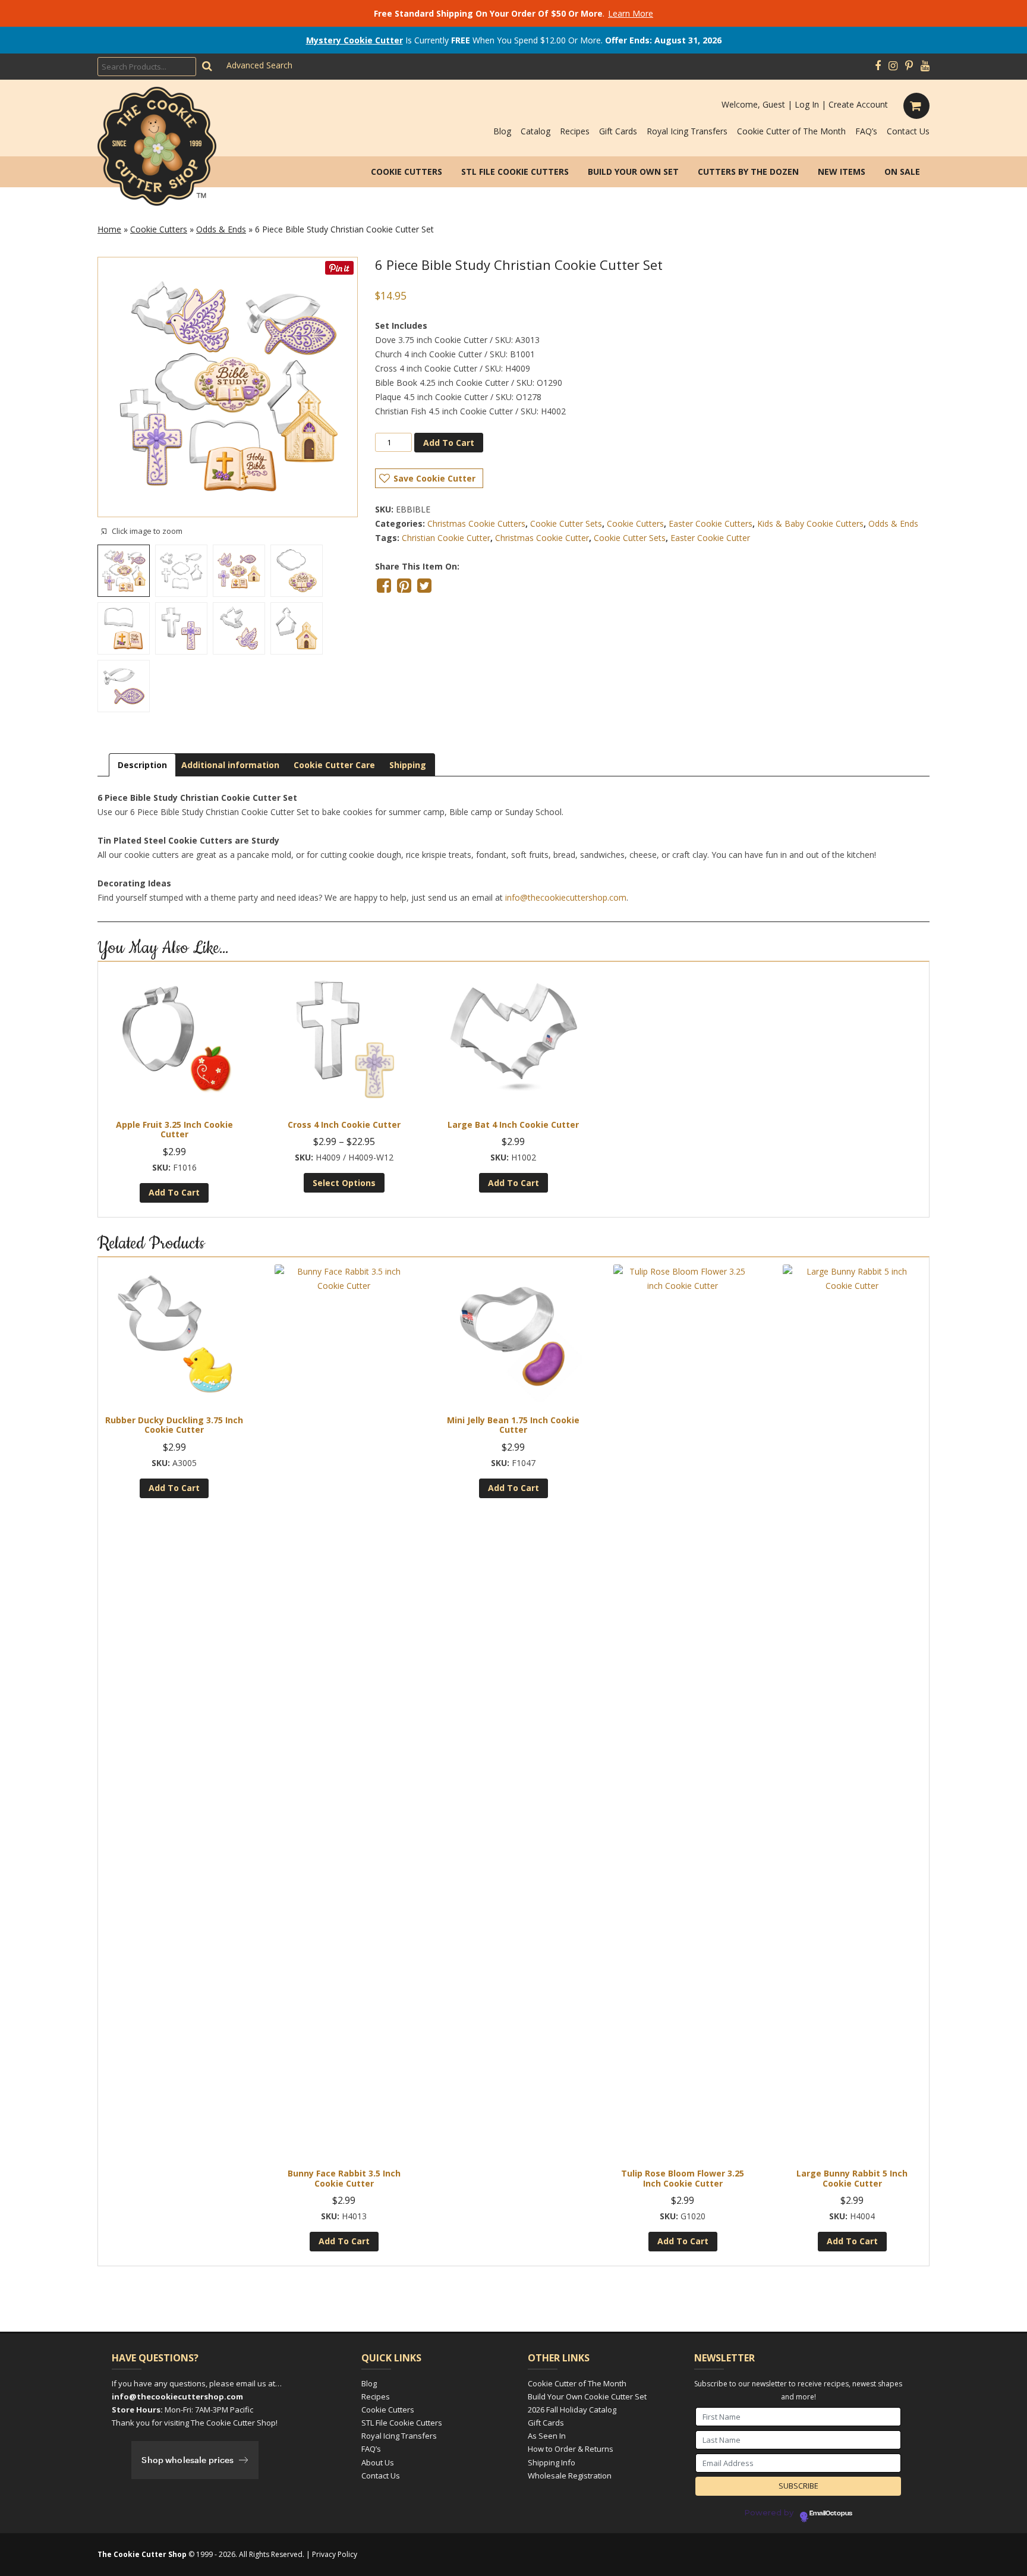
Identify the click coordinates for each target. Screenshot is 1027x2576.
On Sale (902, 172)
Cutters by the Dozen (748, 172)
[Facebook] (878, 66)
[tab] (142, 765)
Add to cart (449, 443)
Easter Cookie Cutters (711, 523)
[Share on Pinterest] (404, 586)
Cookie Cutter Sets (566, 523)
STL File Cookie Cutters (515, 172)
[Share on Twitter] (424, 586)
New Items (842, 172)
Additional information (230, 765)
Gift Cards (618, 131)
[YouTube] (925, 66)
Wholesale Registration (570, 2476)
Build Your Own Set (633, 172)
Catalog (535, 131)
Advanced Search (259, 65)
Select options (344, 1183)
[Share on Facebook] (384, 586)
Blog (502, 131)
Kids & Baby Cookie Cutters (810, 523)
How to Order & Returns (571, 2449)
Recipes (575, 131)
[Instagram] (893, 66)
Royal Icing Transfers (687, 131)
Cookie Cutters (407, 172)
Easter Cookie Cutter (710, 538)
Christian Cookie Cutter (446, 538)
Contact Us (908, 131)
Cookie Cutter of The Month (791, 131)
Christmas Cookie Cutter (542, 538)
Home (109, 229)
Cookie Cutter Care (334, 765)
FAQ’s (866, 131)
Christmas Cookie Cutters (476, 523)
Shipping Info (552, 2462)
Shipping (408, 765)
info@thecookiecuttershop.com (566, 897)
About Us (378, 2462)
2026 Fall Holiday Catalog (572, 2410)
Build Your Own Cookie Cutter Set (587, 2396)
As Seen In (547, 2436)
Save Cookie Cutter (434, 478)
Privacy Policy (335, 2554)
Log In (807, 104)
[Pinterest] (909, 66)
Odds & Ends (221, 229)
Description (142, 765)
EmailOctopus (831, 2514)
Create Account (858, 104)
